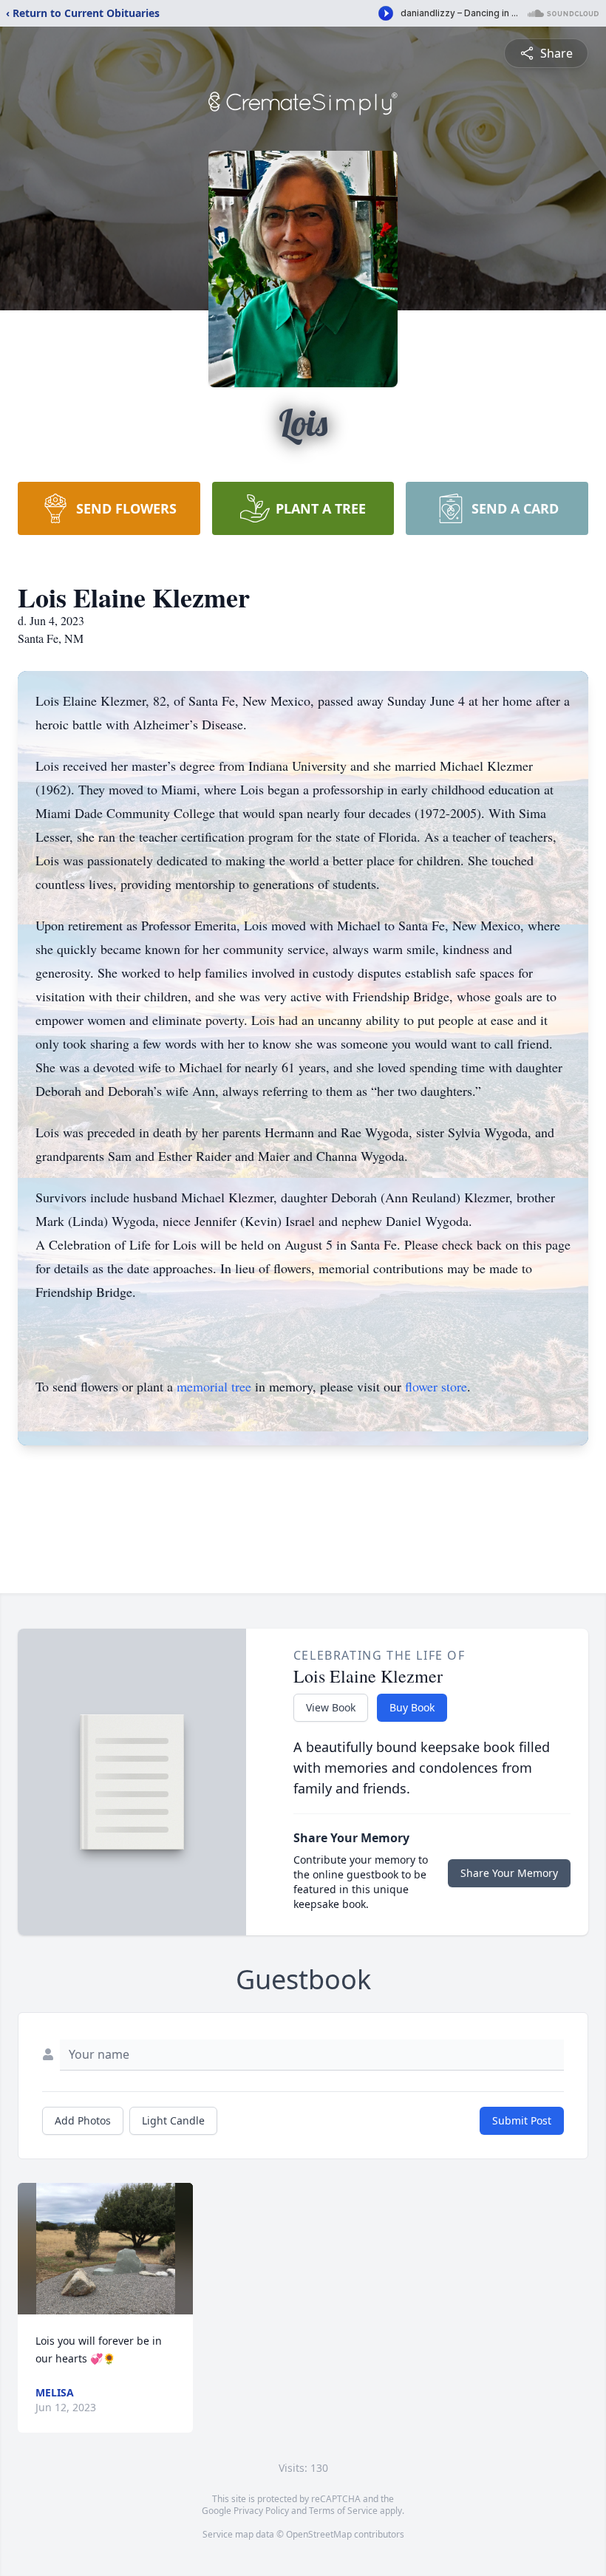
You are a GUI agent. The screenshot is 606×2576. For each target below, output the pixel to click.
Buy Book (412, 1707)
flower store (436, 1386)
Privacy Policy (261, 2511)
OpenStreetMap (319, 2534)
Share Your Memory (509, 1873)
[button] (106, 2249)
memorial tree (214, 1386)
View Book (331, 1707)
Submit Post (522, 2120)
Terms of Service (343, 2511)
